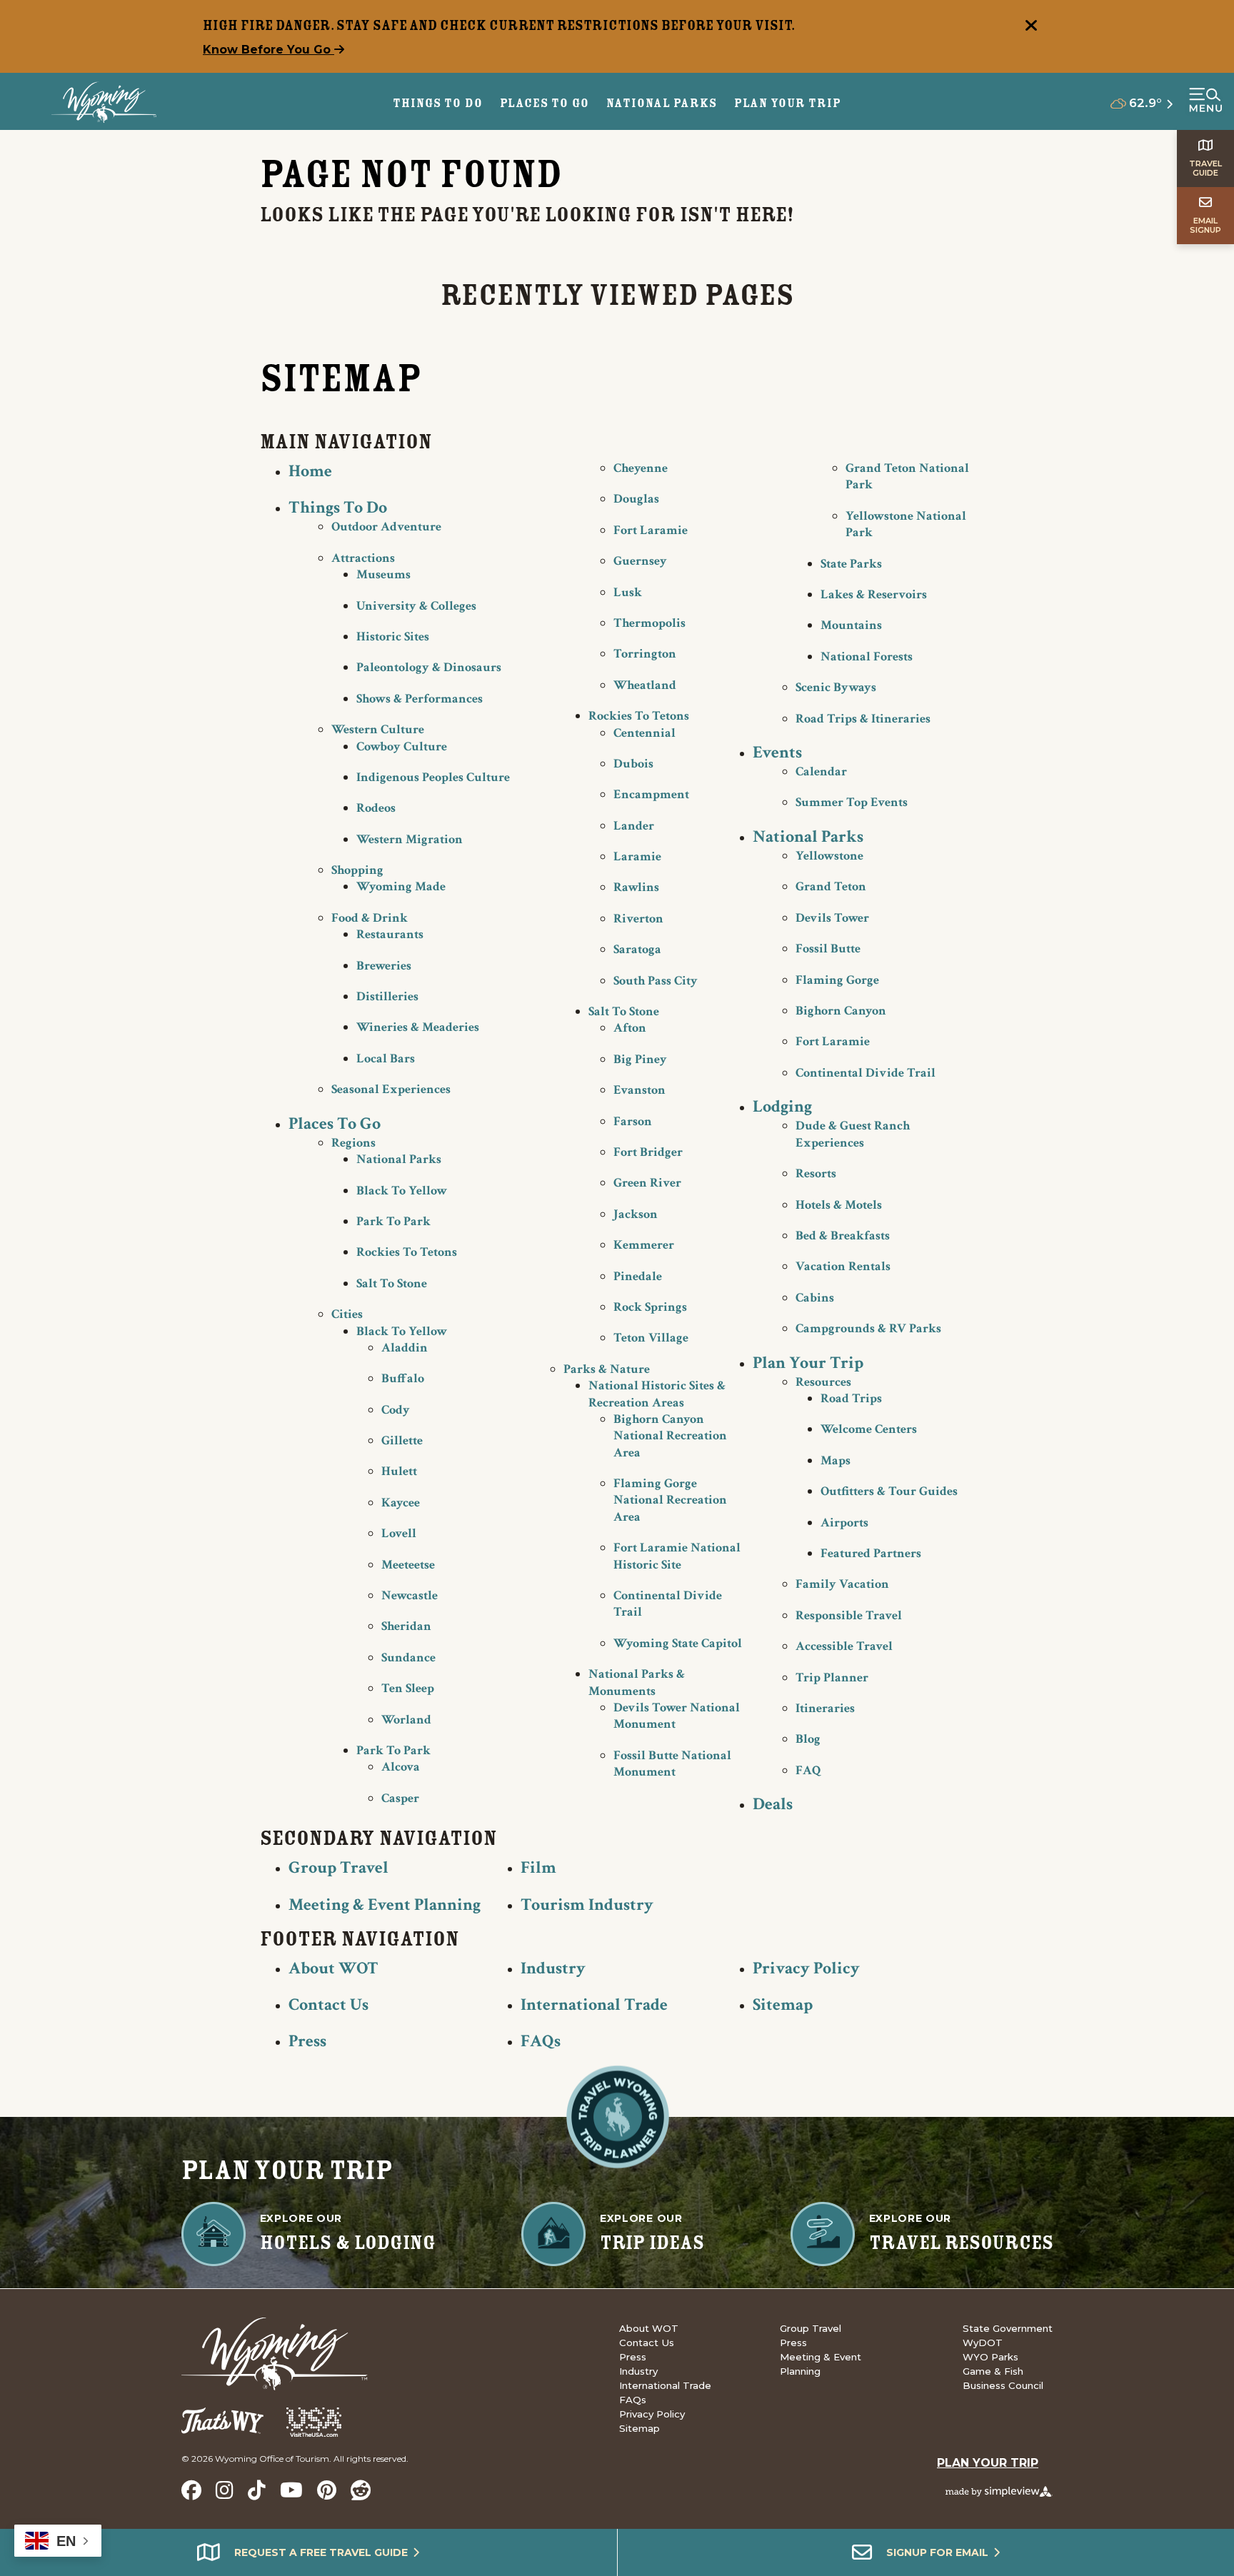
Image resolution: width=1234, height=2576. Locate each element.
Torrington (645, 654)
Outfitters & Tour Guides (889, 1491)
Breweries (384, 966)
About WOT (333, 1968)
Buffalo (403, 1378)
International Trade (594, 2004)
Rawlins (636, 887)
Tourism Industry (587, 1905)
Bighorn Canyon (841, 1011)
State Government (1008, 2328)
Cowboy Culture (402, 746)
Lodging (782, 1106)
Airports (844, 1523)
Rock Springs (650, 1307)
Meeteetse (408, 1565)
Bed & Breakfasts (843, 1236)
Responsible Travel (849, 1615)
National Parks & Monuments (637, 1682)
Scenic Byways (836, 687)
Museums (383, 574)
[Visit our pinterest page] (327, 2490)
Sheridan (406, 1626)
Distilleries (387, 996)
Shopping (357, 870)
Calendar (821, 771)
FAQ (808, 1770)
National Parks (399, 1159)
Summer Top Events (852, 802)
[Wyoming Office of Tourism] (104, 102)
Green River (647, 1183)
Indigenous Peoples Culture (433, 777)
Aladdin (405, 1348)
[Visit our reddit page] (361, 2490)
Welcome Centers (869, 1429)
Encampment (651, 794)
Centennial (644, 733)
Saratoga (637, 949)
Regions (353, 1143)
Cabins (815, 1298)
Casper (400, 1798)
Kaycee (401, 1503)
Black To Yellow (402, 1191)
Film (538, 1867)
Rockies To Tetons (407, 1252)
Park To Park (393, 1221)
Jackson (636, 1214)
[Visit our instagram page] (225, 2490)
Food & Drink (370, 918)
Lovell (399, 1533)
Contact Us (328, 2004)
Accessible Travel (844, 1646)
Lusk (628, 592)
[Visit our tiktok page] (257, 2490)
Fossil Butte (828, 949)
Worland (406, 1720)
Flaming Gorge (837, 980)
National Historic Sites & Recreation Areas (657, 1394)
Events (777, 752)
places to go (545, 103)
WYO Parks (990, 2357)
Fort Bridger (648, 1152)
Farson (633, 1121)
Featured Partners (871, 1553)
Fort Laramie (651, 530)
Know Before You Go (269, 50)
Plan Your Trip (788, 103)
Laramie (637, 856)
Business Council (1003, 2385)
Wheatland (645, 685)
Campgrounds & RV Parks (868, 1328)
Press (307, 2041)
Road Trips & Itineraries (863, 719)
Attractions (363, 558)
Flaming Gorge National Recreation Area (670, 1500)
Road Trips (851, 1398)
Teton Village (651, 1338)
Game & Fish (993, 2371)
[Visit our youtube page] (291, 2490)
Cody (396, 1410)
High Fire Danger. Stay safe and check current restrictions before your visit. (499, 25)
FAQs (541, 2041)
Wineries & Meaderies (418, 1027)
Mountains (851, 625)
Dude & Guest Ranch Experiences (853, 1134)
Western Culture (378, 729)
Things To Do (338, 507)
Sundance (408, 1657)
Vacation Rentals (843, 1266)
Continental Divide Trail (866, 1073)
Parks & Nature (607, 1369)
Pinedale (638, 1276)
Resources (823, 1382)
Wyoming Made (401, 886)
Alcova (401, 1767)
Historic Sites (393, 637)
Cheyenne (641, 468)
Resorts (816, 1173)
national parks (661, 103)
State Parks (851, 564)
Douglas (636, 499)
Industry (553, 1968)
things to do (438, 103)
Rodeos (376, 808)
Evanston (639, 1090)
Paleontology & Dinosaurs (429, 667)
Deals (773, 1804)
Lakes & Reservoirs (874, 594)
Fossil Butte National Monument (672, 1764)
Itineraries (825, 1708)
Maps (836, 1460)
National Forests (867, 656)
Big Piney (640, 1059)
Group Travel (338, 1867)
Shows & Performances (420, 699)
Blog (808, 1739)
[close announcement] (1031, 27)
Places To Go (335, 1123)
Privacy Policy (806, 1968)
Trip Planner (832, 1677)
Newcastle (410, 1595)
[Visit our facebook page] (191, 2490)
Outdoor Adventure (386, 527)
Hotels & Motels (839, 1205)
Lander (634, 826)
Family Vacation (842, 1584)
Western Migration (410, 839)
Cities (347, 1314)
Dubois (633, 764)
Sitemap (783, 2004)
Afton (630, 1028)
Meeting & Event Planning (385, 1905)
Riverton (638, 919)
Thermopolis (649, 623)
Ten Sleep (408, 1688)
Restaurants (390, 934)
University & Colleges (416, 606)
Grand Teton (831, 886)
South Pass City (656, 981)
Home (310, 471)
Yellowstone (829, 856)
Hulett (399, 1471)
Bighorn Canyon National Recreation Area (670, 1436)
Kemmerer (644, 1245)
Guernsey (640, 561)
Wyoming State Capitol (678, 1643)
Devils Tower (832, 918)
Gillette (402, 1440)
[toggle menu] (1205, 101)
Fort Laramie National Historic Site (677, 1556)
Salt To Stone (392, 1283)
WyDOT (983, 2343)
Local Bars (386, 1058)
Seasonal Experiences (391, 1089)
